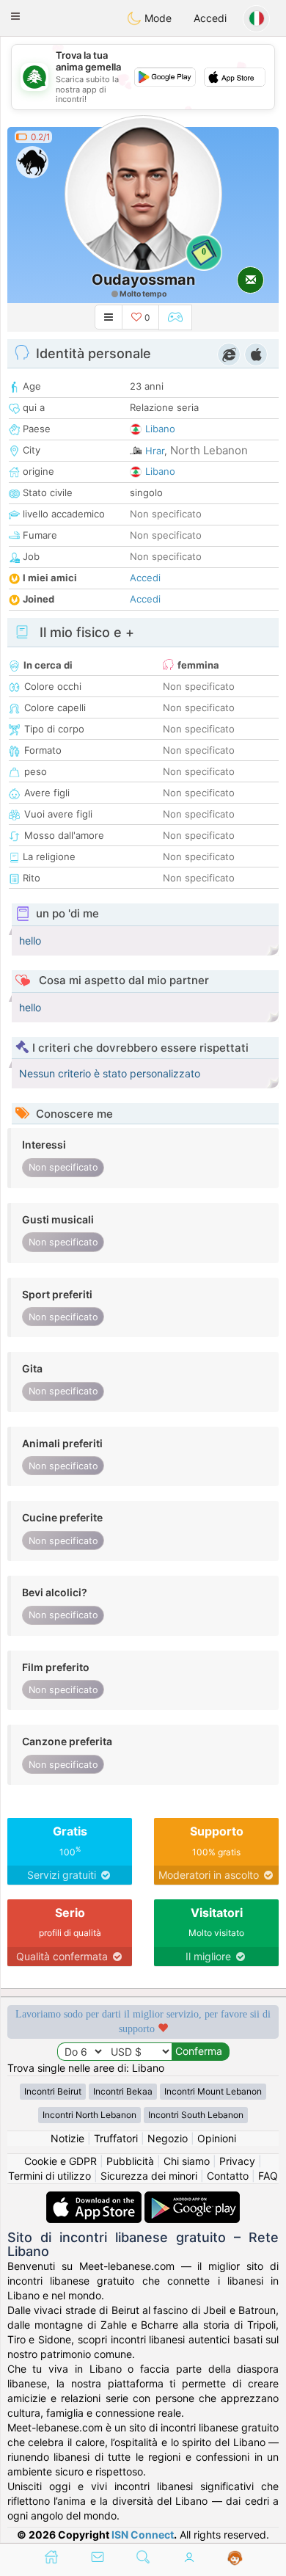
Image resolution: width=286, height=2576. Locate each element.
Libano (160, 429)
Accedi (210, 18)
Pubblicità (130, 2161)
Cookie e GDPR (60, 2161)
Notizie (67, 2138)
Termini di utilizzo (49, 2176)
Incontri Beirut (53, 2091)
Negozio (168, 2138)
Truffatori (116, 2138)
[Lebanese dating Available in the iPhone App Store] (95, 2198)
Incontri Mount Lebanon (213, 2091)
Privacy (237, 2161)
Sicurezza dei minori (149, 2176)
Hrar (155, 451)
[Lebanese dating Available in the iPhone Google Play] (192, 2198)
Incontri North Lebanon (89, 2115)
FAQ (268, 2176)
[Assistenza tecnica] (235, 2558)
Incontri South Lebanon (196, 2115)
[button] (15, 16)
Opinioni (217, 2138)
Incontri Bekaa (123, 2091)
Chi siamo (187, 2161)
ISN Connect (143, 2535)
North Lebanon (209, 450)
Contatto (228, 2176)
